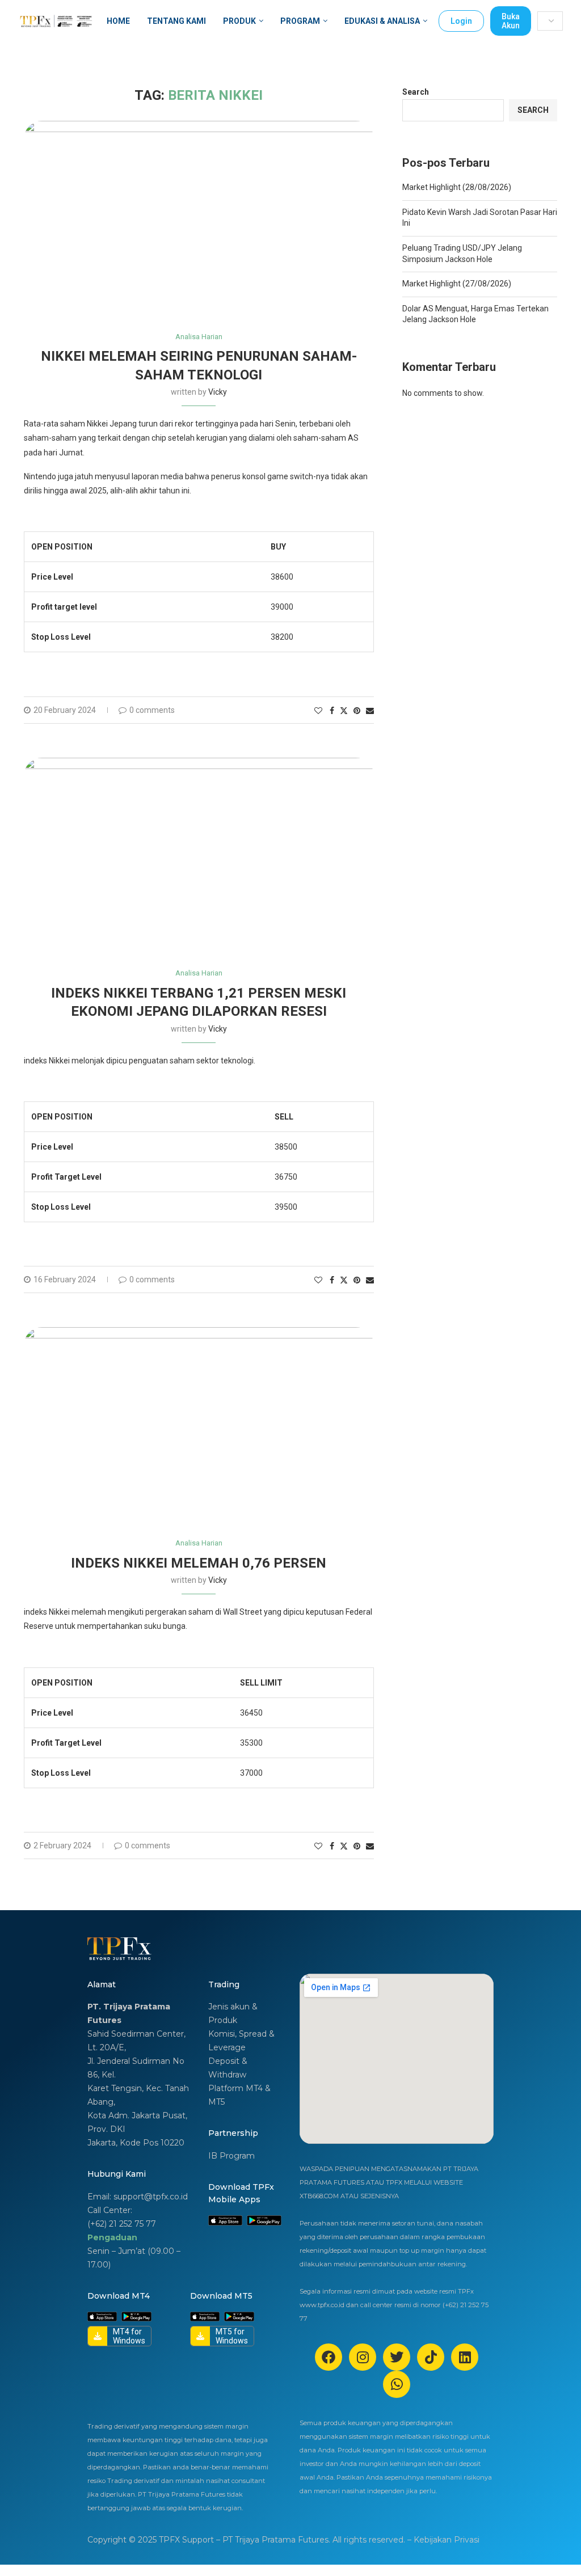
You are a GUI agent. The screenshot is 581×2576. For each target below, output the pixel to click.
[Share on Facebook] (332, 711)
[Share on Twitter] (344, 710)
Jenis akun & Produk (233, 2013)
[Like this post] (318, 711)
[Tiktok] (431, 2357)
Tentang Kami (176, 21)
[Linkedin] (465, 2357)
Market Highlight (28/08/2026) (457, 187)
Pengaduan (112, 2237)
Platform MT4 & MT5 (239, 2095)
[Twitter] (397, 2357)
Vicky (218, 392)
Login (461, 21)
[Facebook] (329, 2357)
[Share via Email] (370, 711)
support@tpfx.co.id (151, 2197)
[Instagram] (363, 2357)
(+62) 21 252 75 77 (122, 2224)
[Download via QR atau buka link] (225, 2221)
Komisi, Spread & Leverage (241, 2041)
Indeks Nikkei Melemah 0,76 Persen (199, 1563)
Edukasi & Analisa (382, 21)
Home (118, 21)
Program (300, 21)
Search (416, 92)
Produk (239, 21)
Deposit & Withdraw (228, 2068)
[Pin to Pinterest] (357, 711)
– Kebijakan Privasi (443, 2540)
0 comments (152, 710)
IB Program (231, 2156)
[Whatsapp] (397, 2384)
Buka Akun (511, 21)
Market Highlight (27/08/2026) (457, 284)
